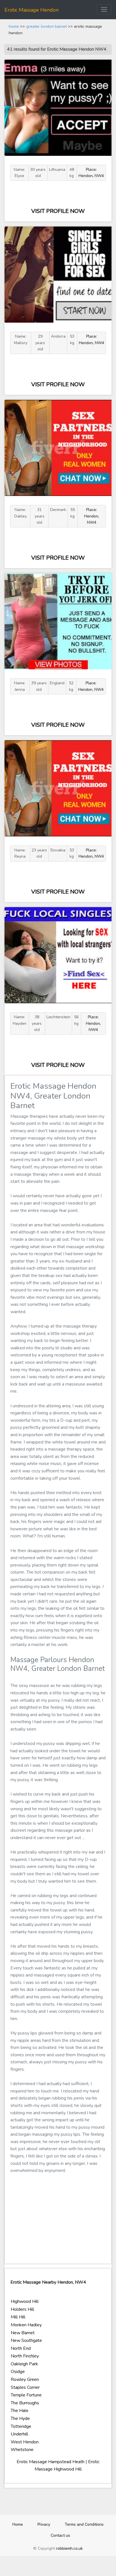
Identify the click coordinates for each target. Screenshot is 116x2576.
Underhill (19, 2434)
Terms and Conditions (84, 2524)
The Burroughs (25, 2403)
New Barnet (23, 2333)
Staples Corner (25, 2387)
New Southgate (26, 2340)
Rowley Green (25, 2379)
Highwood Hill (25, 2301)
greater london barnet (46, 26)
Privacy (44, 2524)
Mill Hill (18, 2317)
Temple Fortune (26, 2395)
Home (20, 2524)
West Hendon (25, 2442)
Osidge (18, 2372)
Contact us (60, 2535)
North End (21, 2348)
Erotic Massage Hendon (32, 10)
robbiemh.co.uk (69, 2548)
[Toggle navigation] (104, 9)
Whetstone (22, 2450)
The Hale (20, 2411)
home (14, 26)
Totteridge (21, 2426)
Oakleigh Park (24, 2364)
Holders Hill (22, 2309)
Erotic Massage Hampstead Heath (51, 2462)
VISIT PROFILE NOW (58, 211)
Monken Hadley (26, 2325)
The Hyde (20, 2418)
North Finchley (25, 2356)
